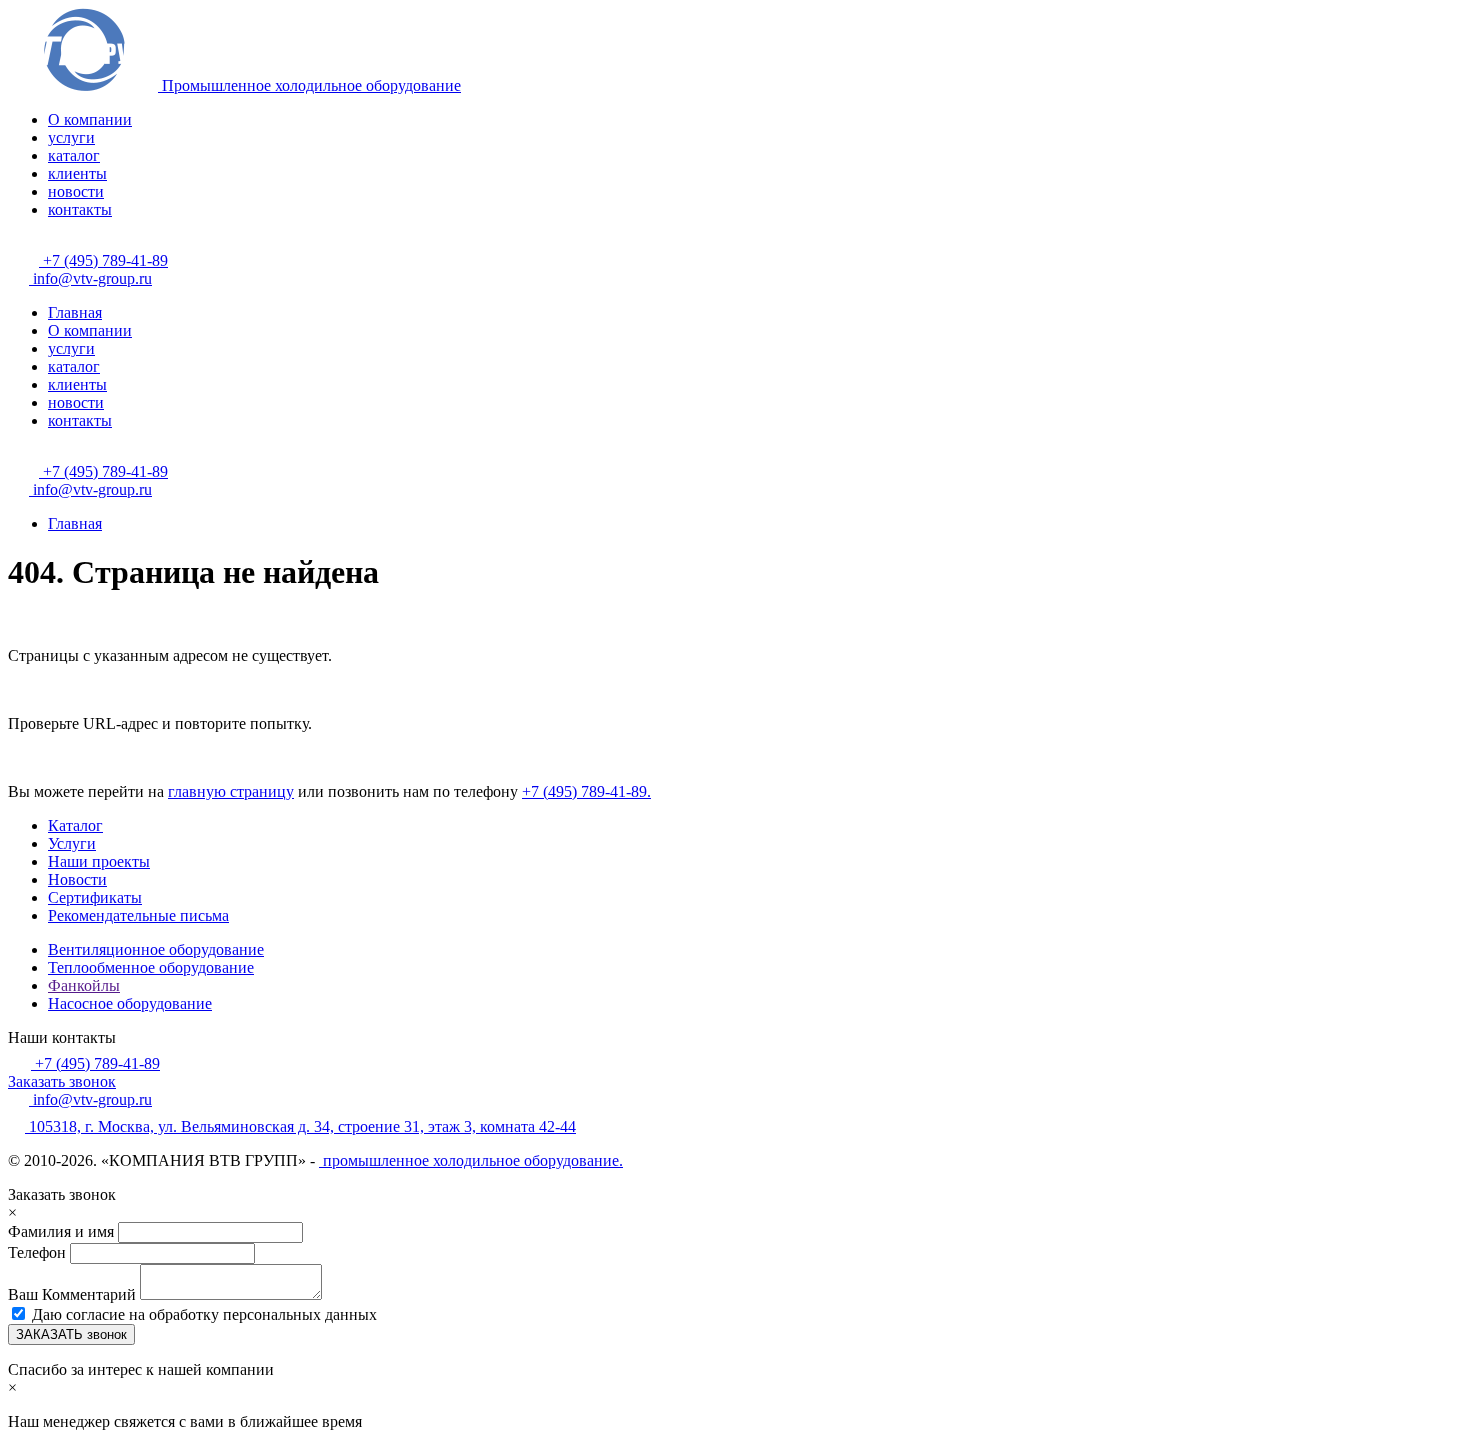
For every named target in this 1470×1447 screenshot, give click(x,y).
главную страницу (231, 791)
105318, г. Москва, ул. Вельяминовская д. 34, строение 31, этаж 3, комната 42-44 (300, 1126)
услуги (71, 137)
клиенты (77, 173)
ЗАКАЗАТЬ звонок (71, 1334)
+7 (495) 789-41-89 (103, 260)
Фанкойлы (84, 985)
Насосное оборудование (130, 1003)
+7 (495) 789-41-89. (586, 791)
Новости (77, 879)
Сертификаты (95, 897)
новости (76, 191)
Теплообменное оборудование (151, 967)
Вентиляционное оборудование (156, 949)
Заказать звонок (62, 1081)
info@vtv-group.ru (90, 278)
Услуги (72, 843)
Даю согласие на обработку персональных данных (204, 1314)
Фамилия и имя (63, 1231)
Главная (75, 312)
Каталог (75, 825)
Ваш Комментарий (74, 1294)
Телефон (37, 1252)
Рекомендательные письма (138, 915)
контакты (80, 209)
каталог (74, 155)
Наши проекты (99, 861)
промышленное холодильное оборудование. (471, 1160)
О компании (90, 119)
